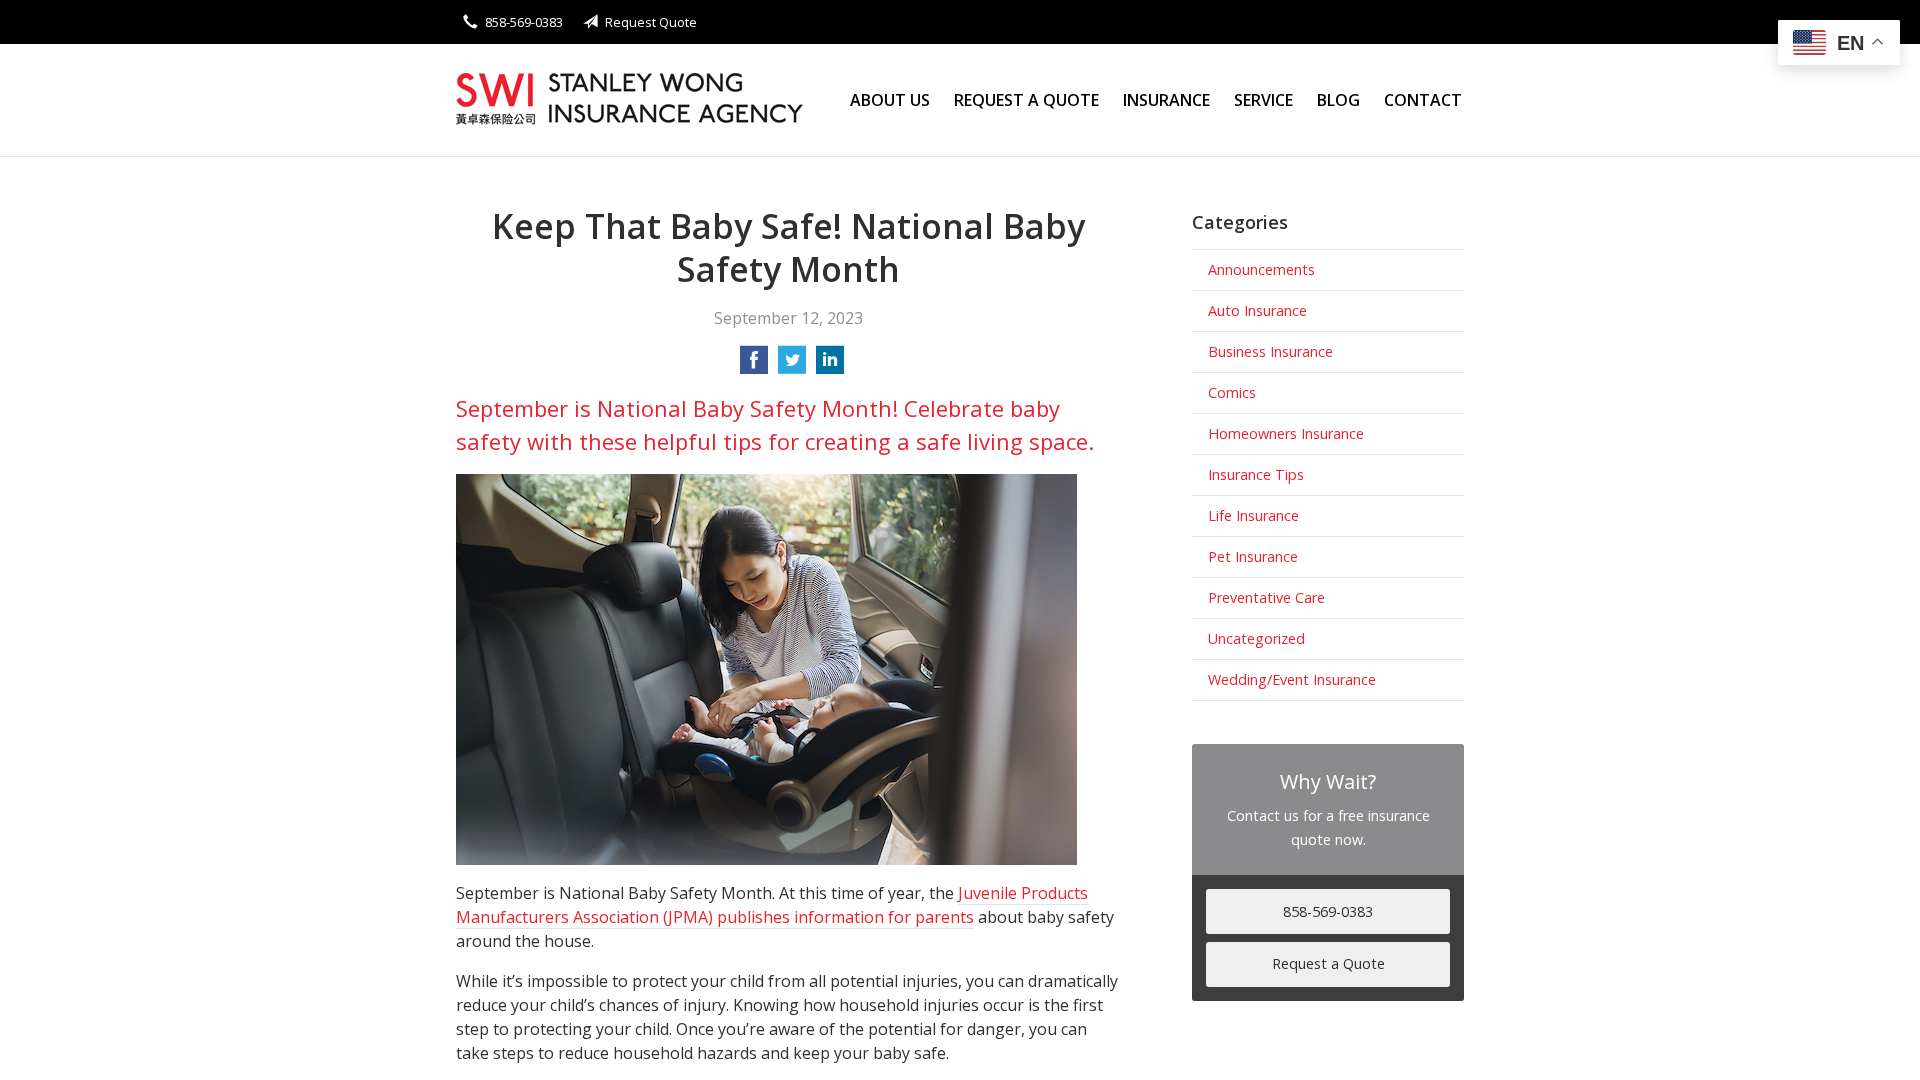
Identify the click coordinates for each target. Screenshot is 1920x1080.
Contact (1423, 100)
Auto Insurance (1257, 310)
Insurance (1166, 100)
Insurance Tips (1256, 474)
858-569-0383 (524, 22)
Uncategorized (1256, 638)
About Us (890, 100)
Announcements (1261, 269)
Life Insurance (1253, 515)
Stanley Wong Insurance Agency (631, 100)
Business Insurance (1270, 351)
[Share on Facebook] (754, 366)
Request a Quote (1026, 100)
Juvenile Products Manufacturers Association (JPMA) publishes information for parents (772, 905)
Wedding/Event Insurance (1292, 679)
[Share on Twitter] (792, 366)
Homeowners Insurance (1286, 433)
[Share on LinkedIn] (830, 366)
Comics (1232, 392)
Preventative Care (1266, 597)
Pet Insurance (1253, 556)
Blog (1338, 100)
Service (1263, 100)
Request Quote (651, 22)
